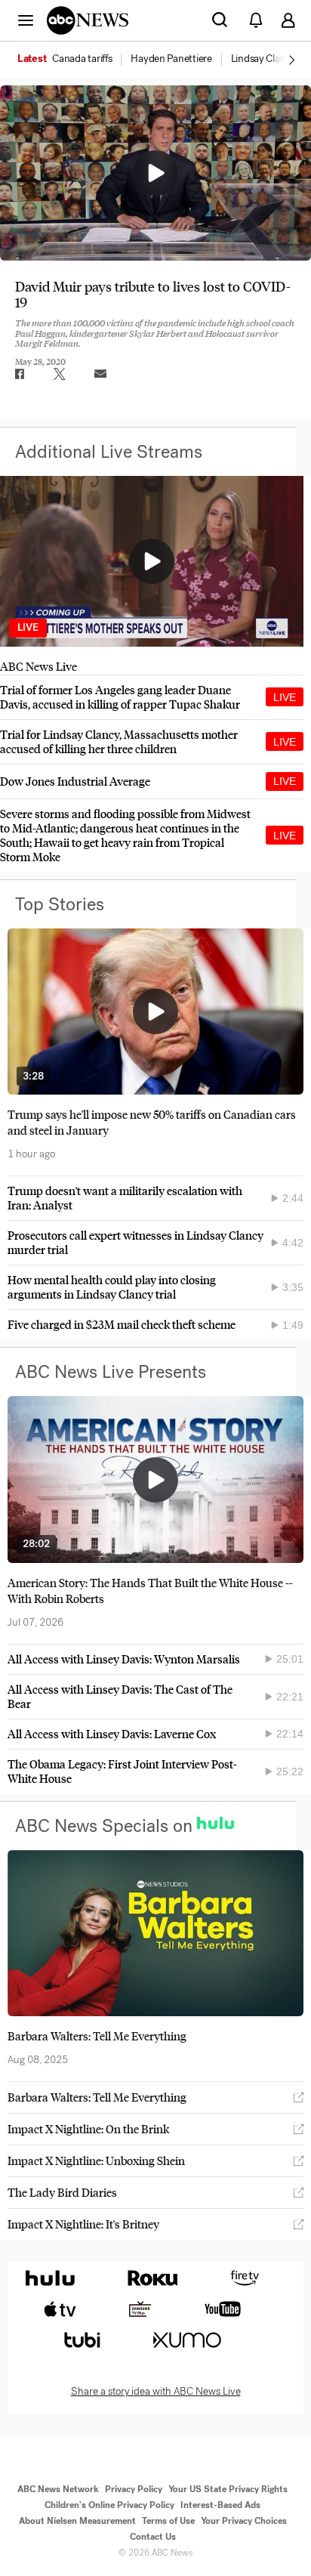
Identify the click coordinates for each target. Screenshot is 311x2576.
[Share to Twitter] (60, 374)
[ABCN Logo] (88, 20)
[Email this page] (100, 374)
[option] (73, 60)
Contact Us (153, 2537)
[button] (26, 20)
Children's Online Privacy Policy (109, 2505)
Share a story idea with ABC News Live (156, 2392)
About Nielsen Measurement (77, 2521)
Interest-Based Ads (220, 2505)
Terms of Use (168, 2521)
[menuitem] (82, 59)
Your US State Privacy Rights (228, 2489)
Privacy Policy (134, 2489)
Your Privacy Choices (244, 2521)
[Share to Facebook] (19, 374)
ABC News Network (58, 2489)
